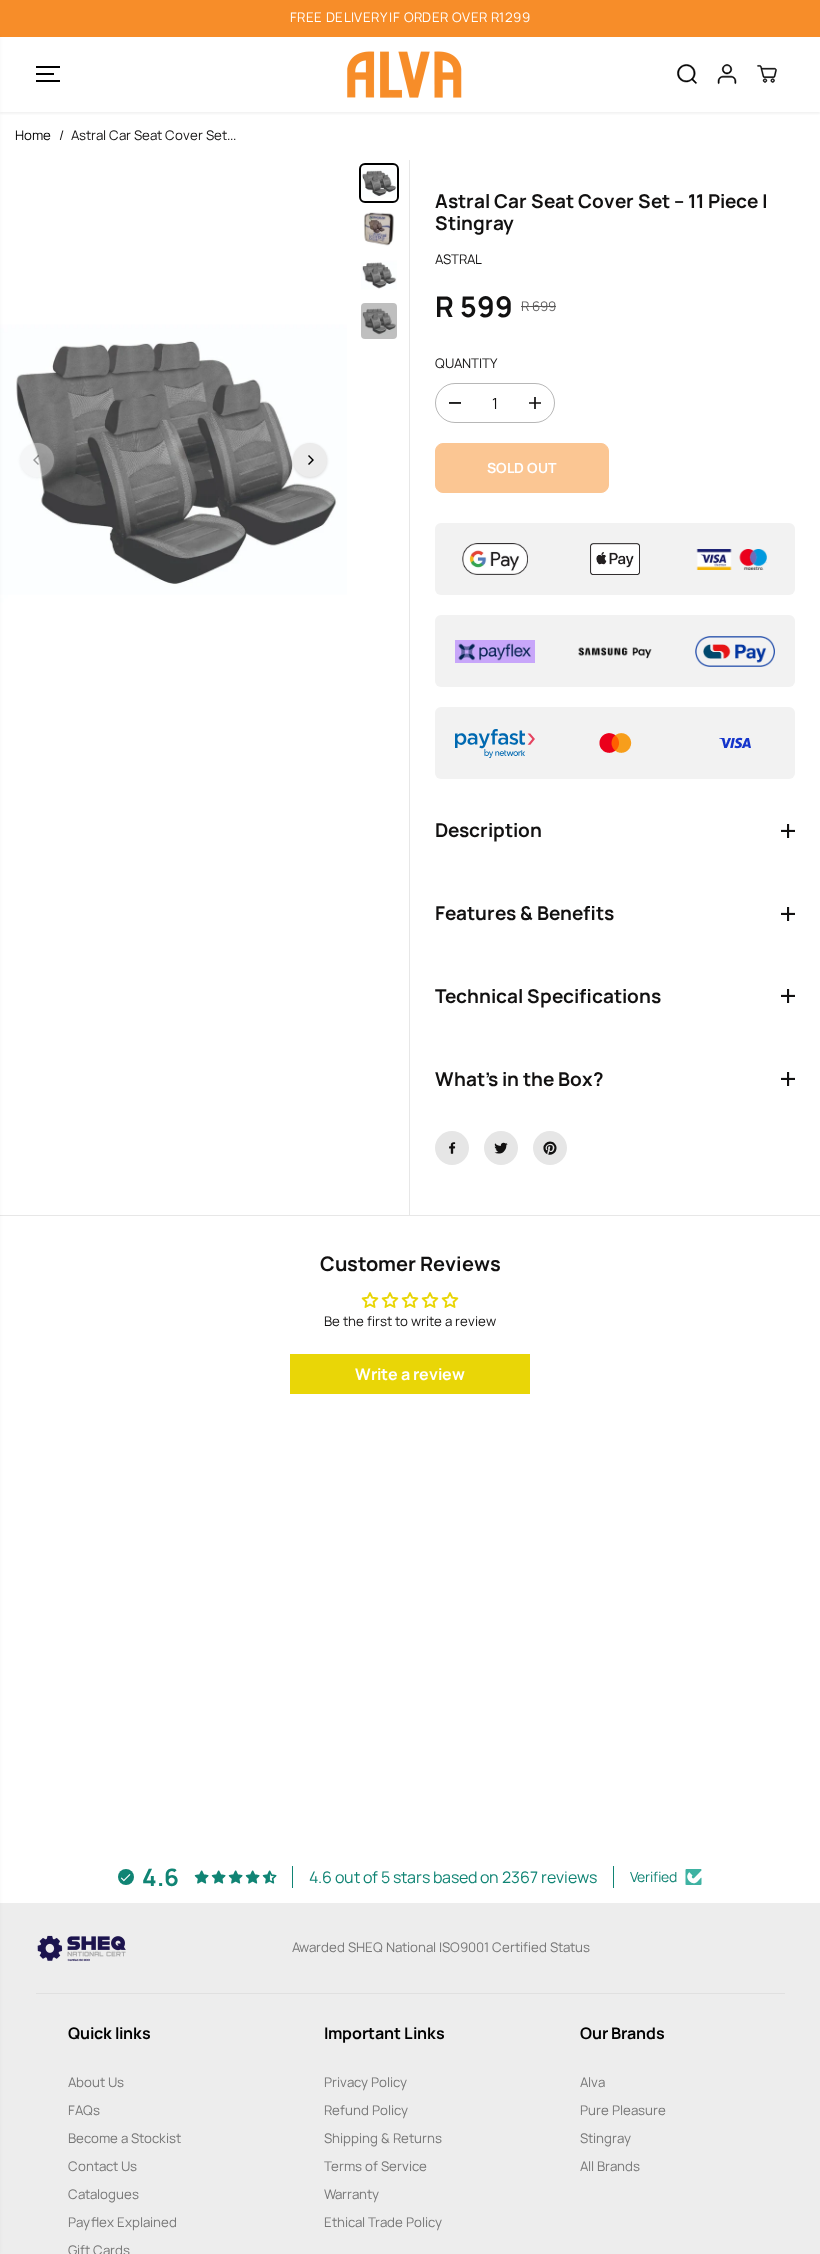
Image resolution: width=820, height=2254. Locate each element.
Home (33, 135)
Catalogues (103, 2194)
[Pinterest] (550, 1148)
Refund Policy (366, 2110)
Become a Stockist (124, 2138)
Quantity (466, 363)
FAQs (84, 2110)
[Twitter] (501, 1148)
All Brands (610, 2166)
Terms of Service (375, 2166)
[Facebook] (452, 1148)
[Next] (310, 460)
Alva (592, 2082)
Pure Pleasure (623, 2110)
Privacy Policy (365, 2082)
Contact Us (102, 2166)
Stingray (605, 2138)
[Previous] (37, 460)
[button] (48, 74)
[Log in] (727, 74)
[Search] (687, 74)
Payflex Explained (122, 2222)
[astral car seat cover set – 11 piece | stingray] (173, 460)
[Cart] (767, 74)
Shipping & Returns (383, 2138)
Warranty (351, 2194)
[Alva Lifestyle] (405, 74)
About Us (96, 2082)
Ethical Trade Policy (383, 2222)
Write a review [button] (410, 1374)
